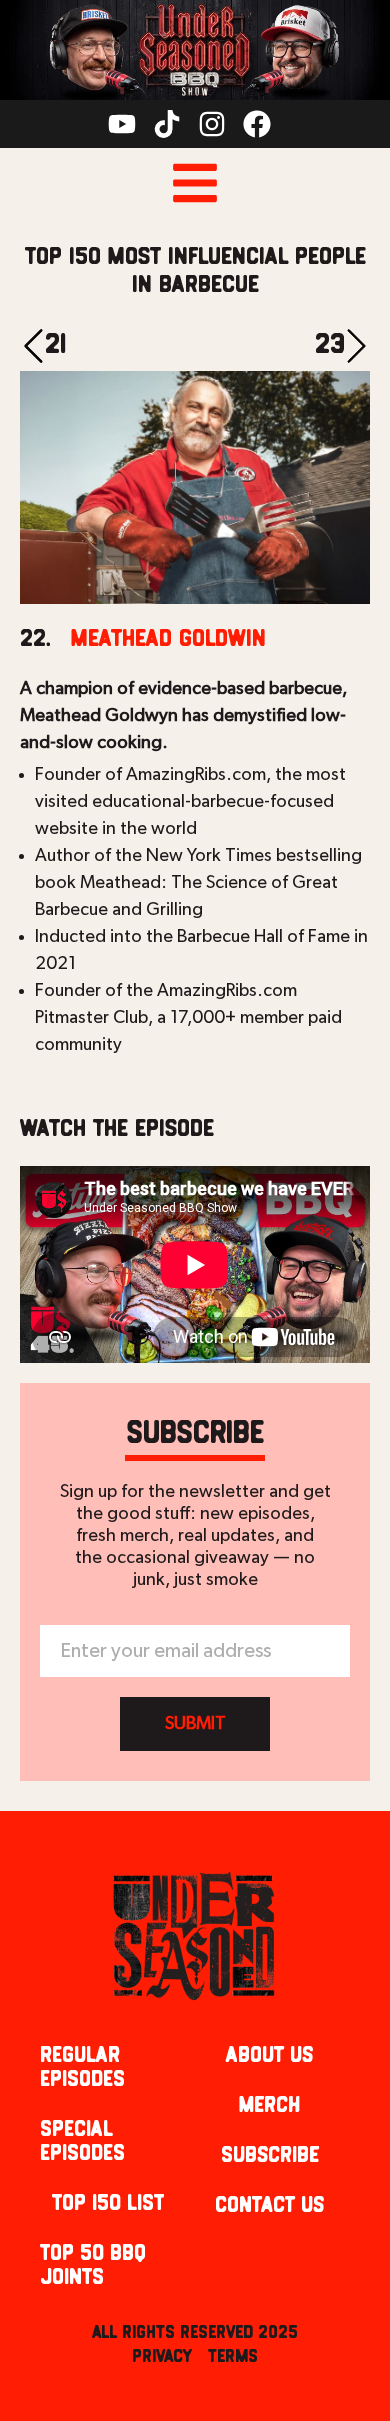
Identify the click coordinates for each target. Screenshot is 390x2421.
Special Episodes (82, 2141)
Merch (269, 2105)
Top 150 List (108, 2203)
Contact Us (269, 2205)
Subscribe (270, 2155)
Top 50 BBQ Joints (93, 2265)
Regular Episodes (82, 2067)
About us (269, 2055)
